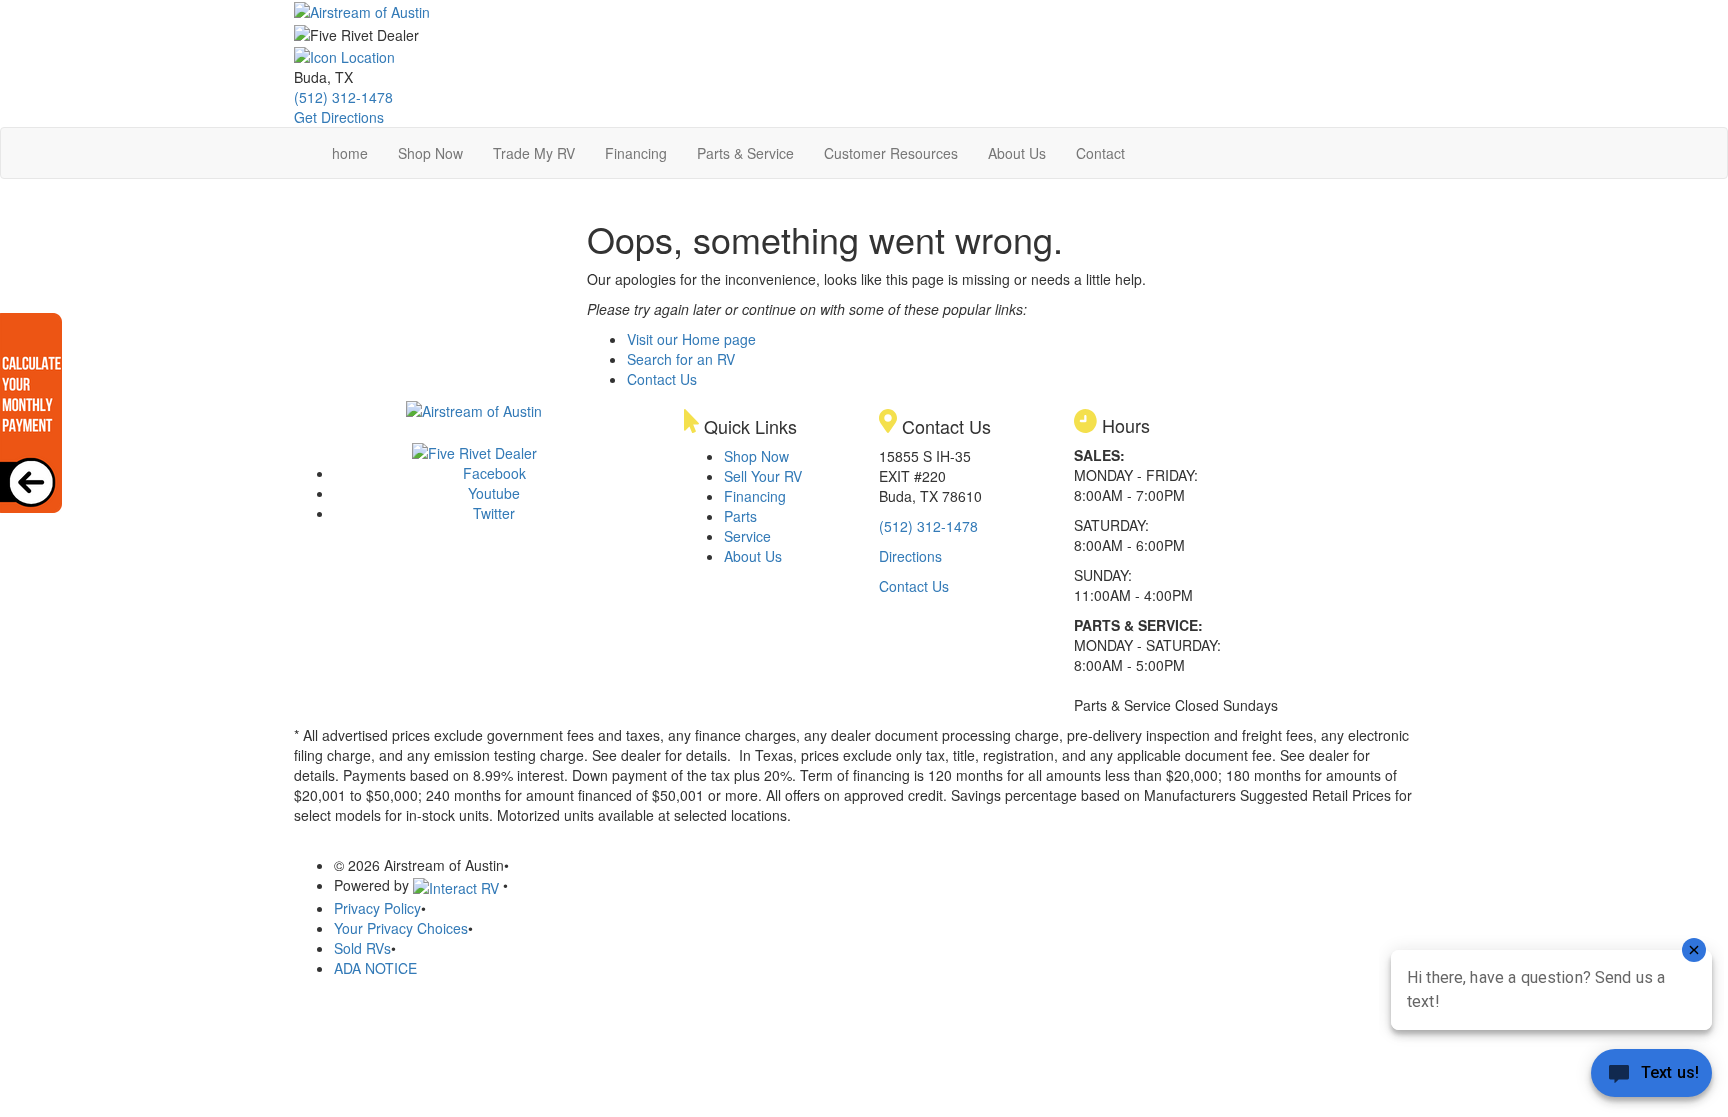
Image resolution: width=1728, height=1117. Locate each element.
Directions (910, 556)
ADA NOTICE (375, 968)
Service (747, 536)
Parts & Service (745, 153)
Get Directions (339, 117)
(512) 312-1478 (343, 97)
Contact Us (662, 379)
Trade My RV (534, 153)
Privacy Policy (377, 908)
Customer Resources (891, 153)
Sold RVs (362, 948)
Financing (636, 153)
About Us (1017, 153)
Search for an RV (681, 359)
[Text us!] (1651, 1077)
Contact (1100, 153)
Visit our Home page (691, 339)
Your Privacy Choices (401, 928)
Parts (740, 516)
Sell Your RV (763, 476)
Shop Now (430, 153)
